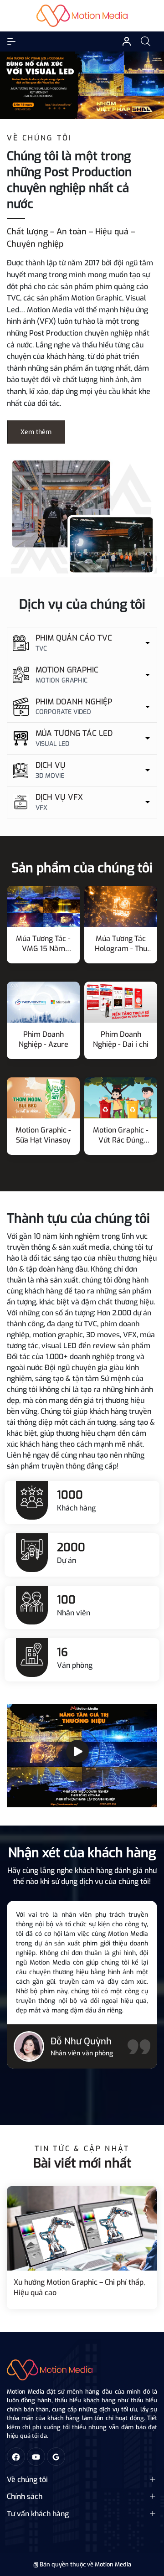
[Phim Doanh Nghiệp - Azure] (43, 1002)
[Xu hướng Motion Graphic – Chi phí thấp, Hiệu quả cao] (82, 2229)
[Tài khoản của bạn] (11, 41)
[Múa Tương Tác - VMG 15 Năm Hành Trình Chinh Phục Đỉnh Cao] (43, 906)
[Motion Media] (82, 516)
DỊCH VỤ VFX (59, 797)
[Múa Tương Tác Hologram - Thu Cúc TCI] (121, 906)
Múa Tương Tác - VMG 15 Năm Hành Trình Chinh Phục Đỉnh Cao (43, 944)
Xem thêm (36, 432)
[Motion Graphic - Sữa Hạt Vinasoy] (43, 1098)
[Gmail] (56, 2457)
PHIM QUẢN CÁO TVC (74, 638)
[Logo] (50, 2370)
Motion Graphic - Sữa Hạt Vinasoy (43, 1135)
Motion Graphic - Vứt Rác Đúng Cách (121, 1135)
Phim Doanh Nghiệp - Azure (44, 1039)
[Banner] (82, 85)
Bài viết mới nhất (82, 2163)
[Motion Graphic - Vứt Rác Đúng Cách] (121, 1098)
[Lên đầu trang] (149, 2534)
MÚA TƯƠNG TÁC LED (74, 733)
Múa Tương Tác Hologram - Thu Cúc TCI (121, 944)
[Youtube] (36, 2457)
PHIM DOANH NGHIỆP (74, 702)
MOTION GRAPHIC (67, 670)
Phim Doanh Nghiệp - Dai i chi (121, 1039)
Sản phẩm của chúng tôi (82, 868)
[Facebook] (16, 2457)
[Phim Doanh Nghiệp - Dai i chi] (121, 1002)
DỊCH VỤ (51, 765)
